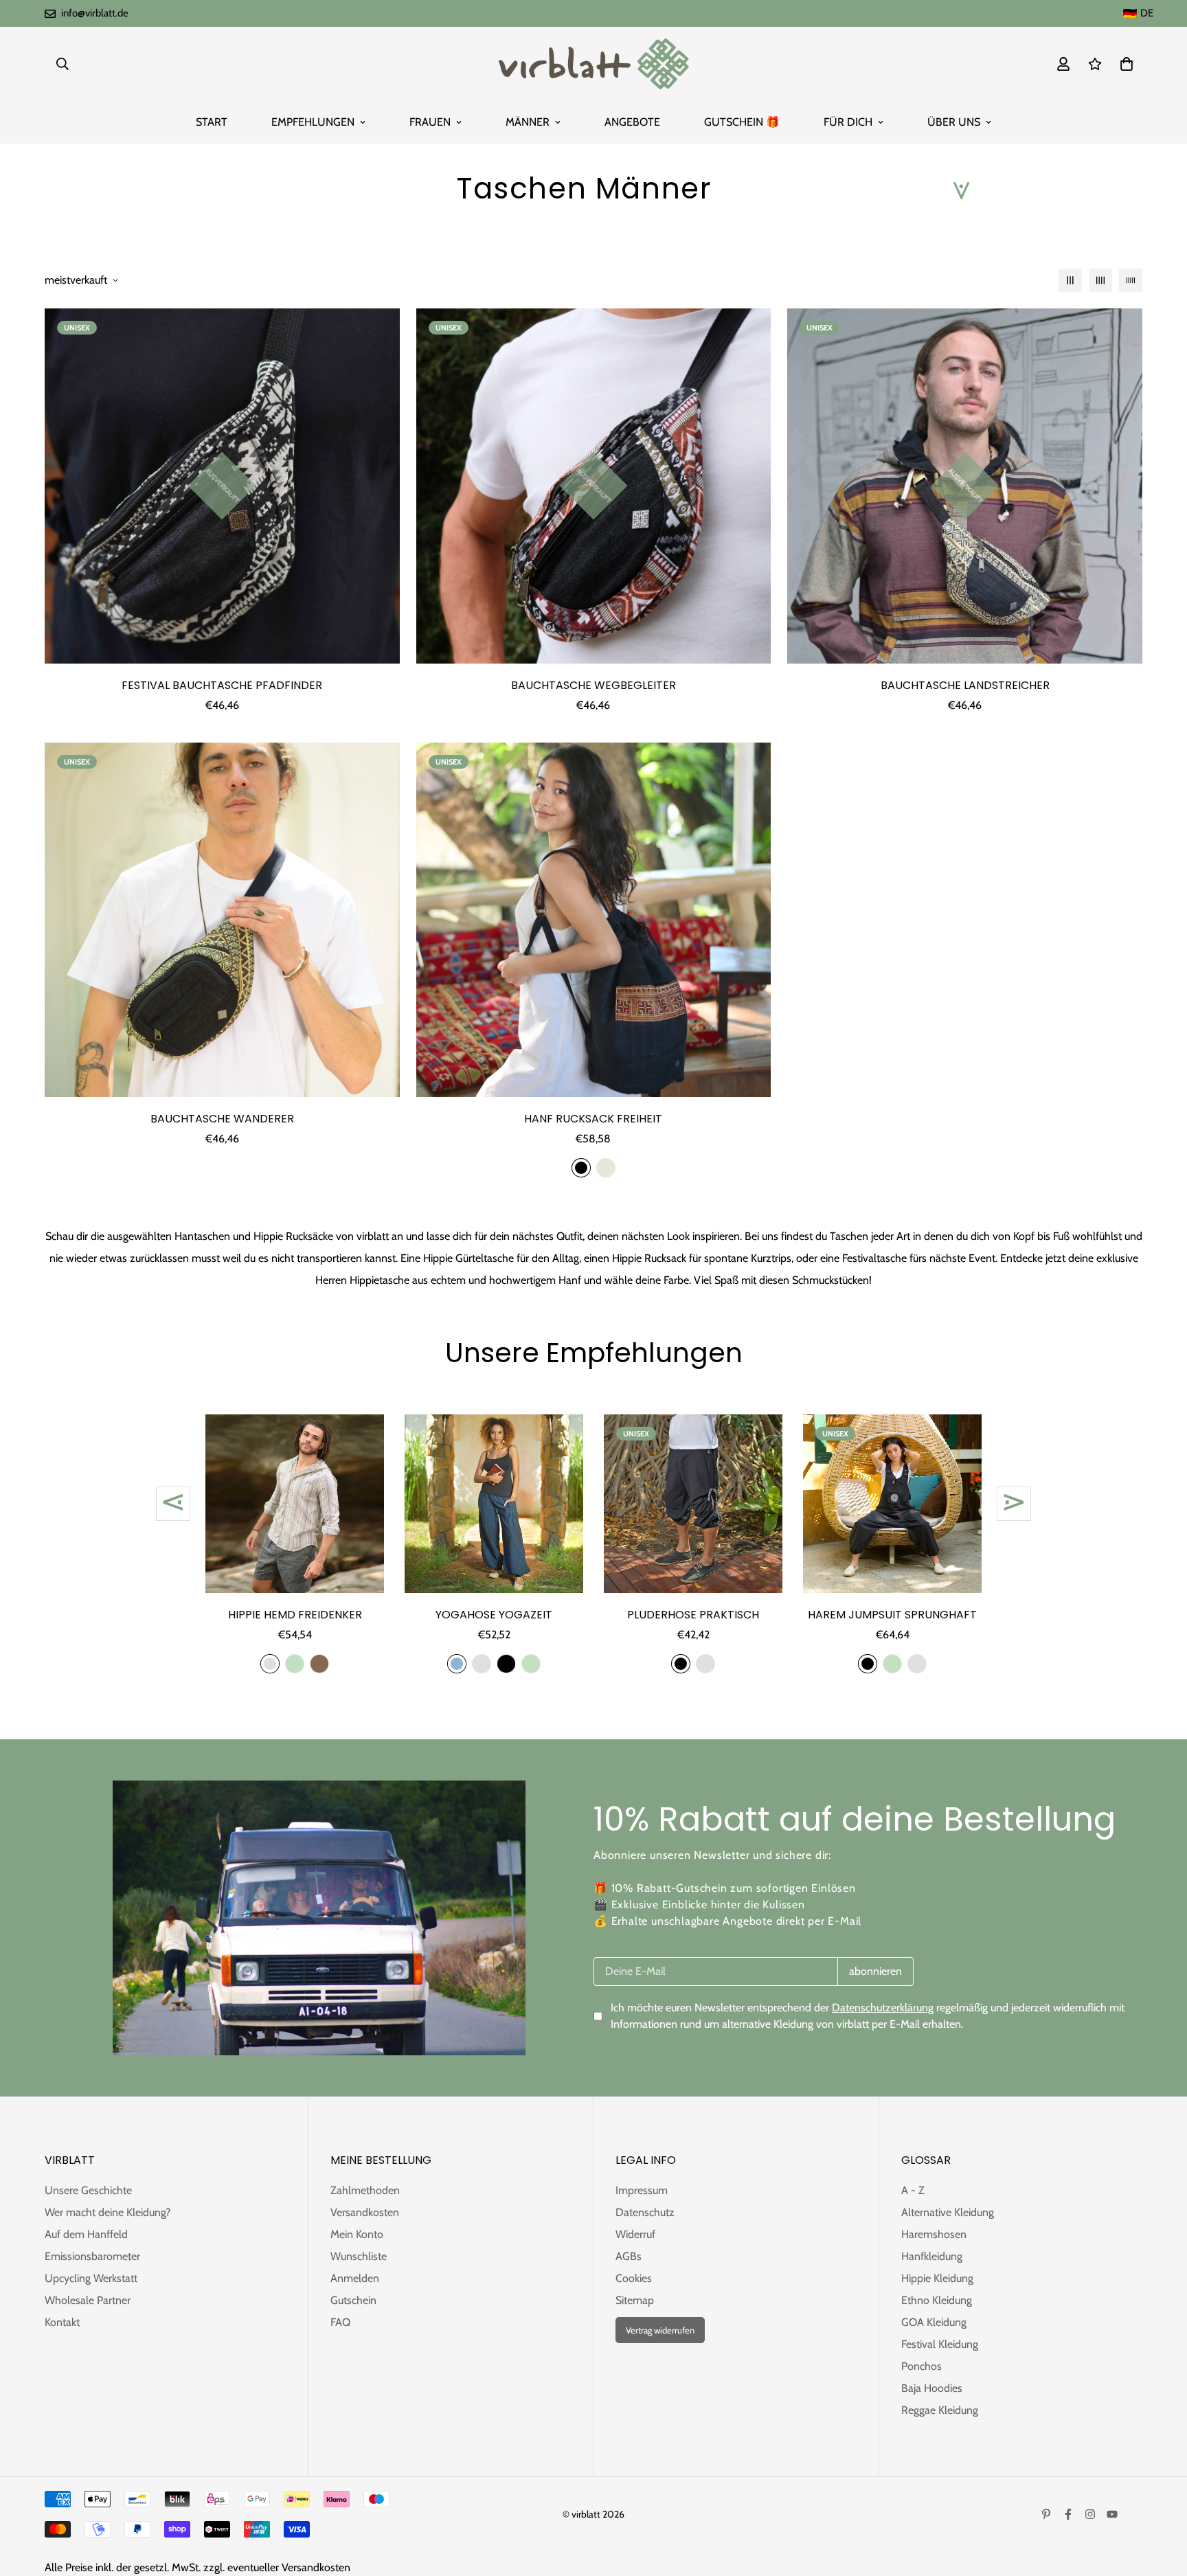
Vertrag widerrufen (660, 2330)
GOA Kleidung (934, 2322)
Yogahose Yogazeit (494, 1615)
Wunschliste (359, 2256)
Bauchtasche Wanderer (222, 1119)
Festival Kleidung (940, 2344)
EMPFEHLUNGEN (313, 122)
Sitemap (635, 2300)
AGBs (629, 2256)
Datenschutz (645, 2212)
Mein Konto (357, 2234)
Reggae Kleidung (940, 2410)
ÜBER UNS (954, 122)
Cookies (634, 2278)
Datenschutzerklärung (883, 2008)
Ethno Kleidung (937, 2300)
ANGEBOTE (632, 122)
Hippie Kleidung (937, 2278)
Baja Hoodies (932, 2388)
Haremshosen (934, 2234)
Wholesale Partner (88, 2300)
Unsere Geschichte (88, 2190)
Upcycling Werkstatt (91, 2278)
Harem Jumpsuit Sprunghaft (892, 1615)
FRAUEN (430, 122)
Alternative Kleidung (948, 2212)
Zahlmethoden (365, 2190)
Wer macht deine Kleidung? (108, 2212)
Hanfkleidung (932, 2256)
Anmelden (355, 2278)
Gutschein (353, 2300)
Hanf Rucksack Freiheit (593, 1119)
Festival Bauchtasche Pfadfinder (222, 685)
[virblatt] (593, 64)
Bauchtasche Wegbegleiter (593, 685)
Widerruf (635, 2234)
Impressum (642, 2190)
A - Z (913, 2190)
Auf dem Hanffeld (86, 2234)
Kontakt (62, 2322)
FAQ (340, 2322)
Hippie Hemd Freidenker (295, 1615)
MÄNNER (528, 122)
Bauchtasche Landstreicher (965, 685)
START (212, 122)
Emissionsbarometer (92, 2256)
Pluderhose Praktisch (693, 1615)
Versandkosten (365, 2212)
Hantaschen (202, 1236)
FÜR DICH (848, 122)
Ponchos (922, 2366)
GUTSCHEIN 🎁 (742, 122)
